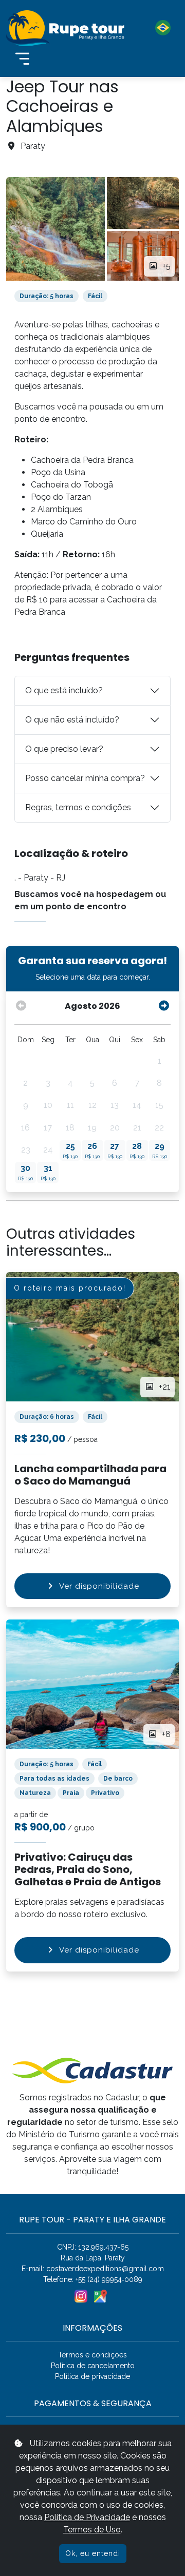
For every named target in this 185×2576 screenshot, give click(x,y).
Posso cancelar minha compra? (85, 778)
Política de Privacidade (87, 2517)
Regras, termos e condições (78, 807)
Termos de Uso (92, 2530)
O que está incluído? (64, 690)
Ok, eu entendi (93, 2553)
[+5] (55, 229)
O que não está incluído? (72, 720)
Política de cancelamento (93, 2366)
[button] (156, 28)
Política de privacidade (92, 2376)
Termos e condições (92, 2355)
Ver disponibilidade (99, 1586)
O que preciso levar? (64, 749)
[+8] (92, 1683)
